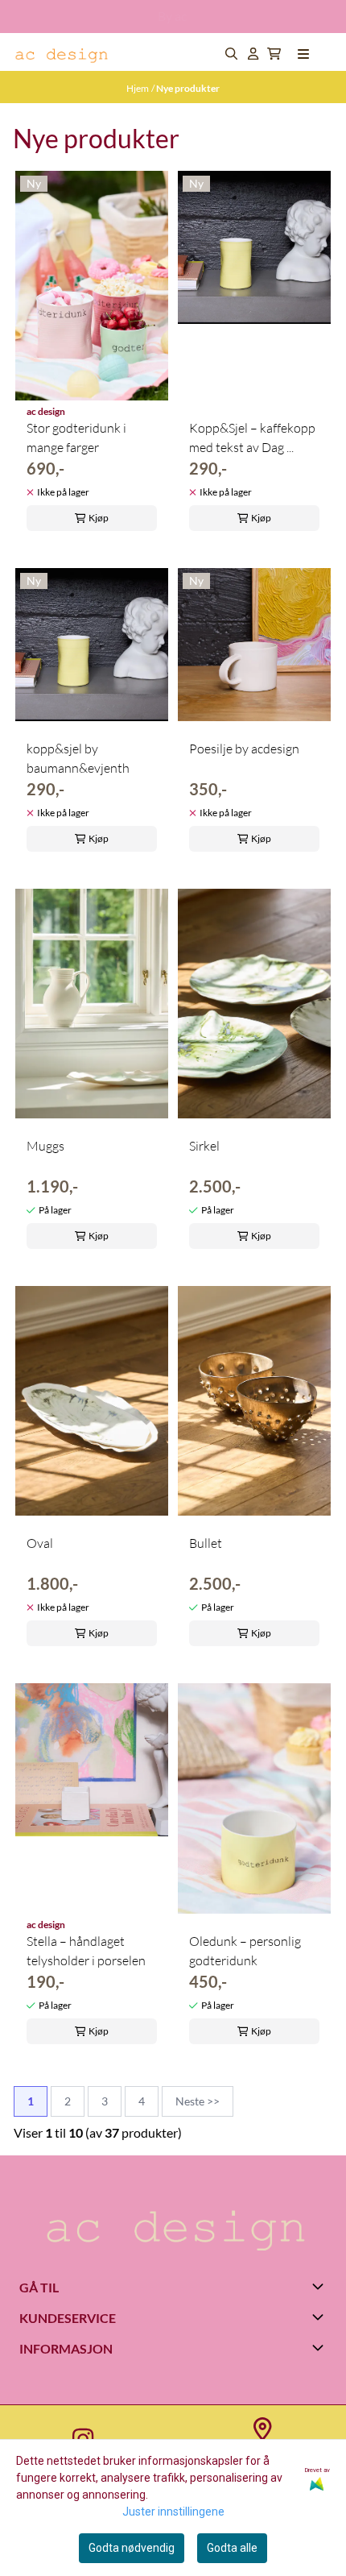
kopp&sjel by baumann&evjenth (78, 758)
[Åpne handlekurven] (274, 54)
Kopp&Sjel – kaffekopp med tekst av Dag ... (252, 438)
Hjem (138, 88)
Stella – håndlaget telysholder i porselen (86, 1951)
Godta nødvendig (132, 2548)
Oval (40, 1543)
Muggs (45, 1146)
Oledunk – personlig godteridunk (245, 1951)
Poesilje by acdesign (244, 749)
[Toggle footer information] (320, 2286)
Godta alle (232, 2548)
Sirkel (204, 1146)
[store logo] (64, 54)
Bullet (206, 1543)
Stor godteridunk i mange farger (76, 438)
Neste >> (198, 2101)
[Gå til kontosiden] (253, 54)
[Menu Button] (303, 54)
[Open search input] (231, 54)
